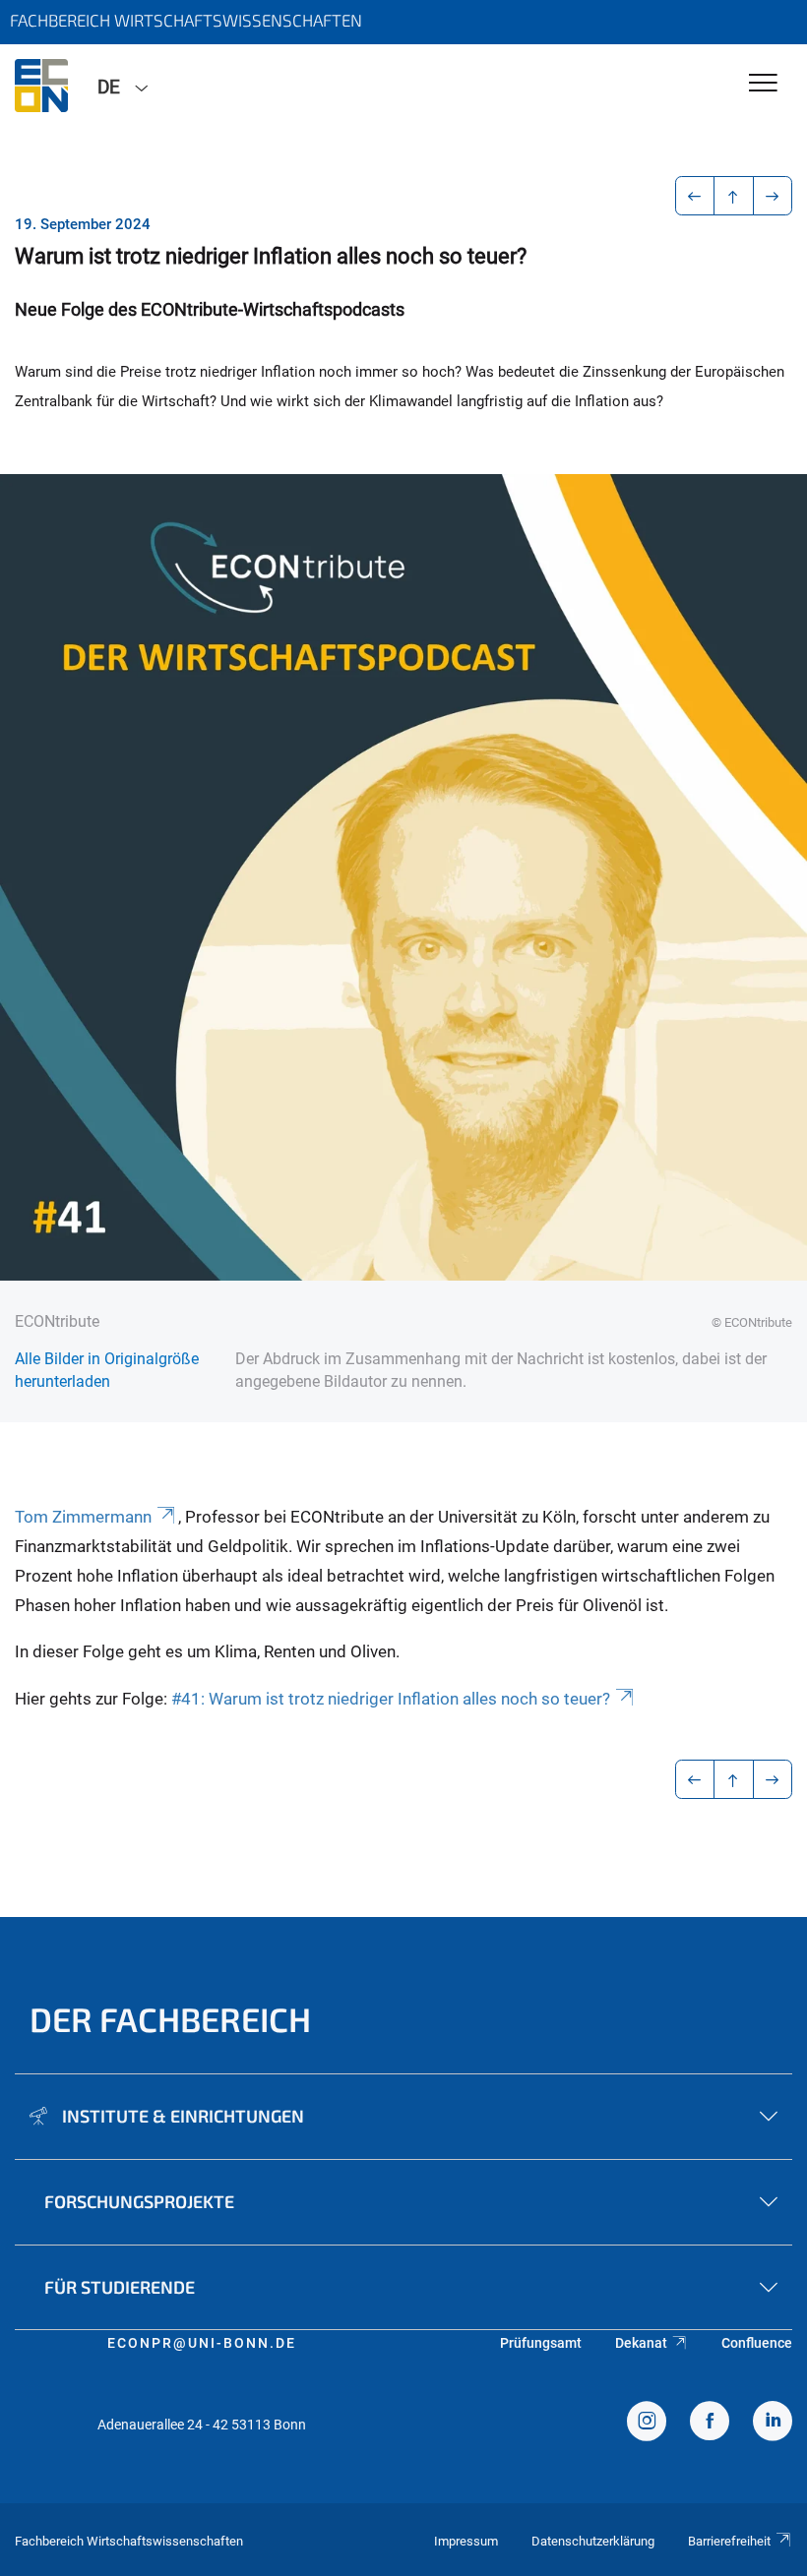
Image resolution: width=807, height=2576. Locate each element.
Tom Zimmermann (83, 1517)
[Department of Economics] (41, 86)
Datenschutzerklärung (593, 2541)
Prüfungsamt (541, 2343)
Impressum (466, 2541)
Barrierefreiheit (729, 2541)
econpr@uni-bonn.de (202, 2343)
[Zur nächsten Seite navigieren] (773, 196)
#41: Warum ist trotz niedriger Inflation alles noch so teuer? (391, 1699)
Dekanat (641, 2343)
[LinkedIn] (773, 2424)
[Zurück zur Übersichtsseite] (734, 196)
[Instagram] (647, 2424)
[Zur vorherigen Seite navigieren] (695, 196)
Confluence (757, 2343)
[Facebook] (710, 2424)
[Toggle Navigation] (763, 84)
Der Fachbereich (170, 2019)
